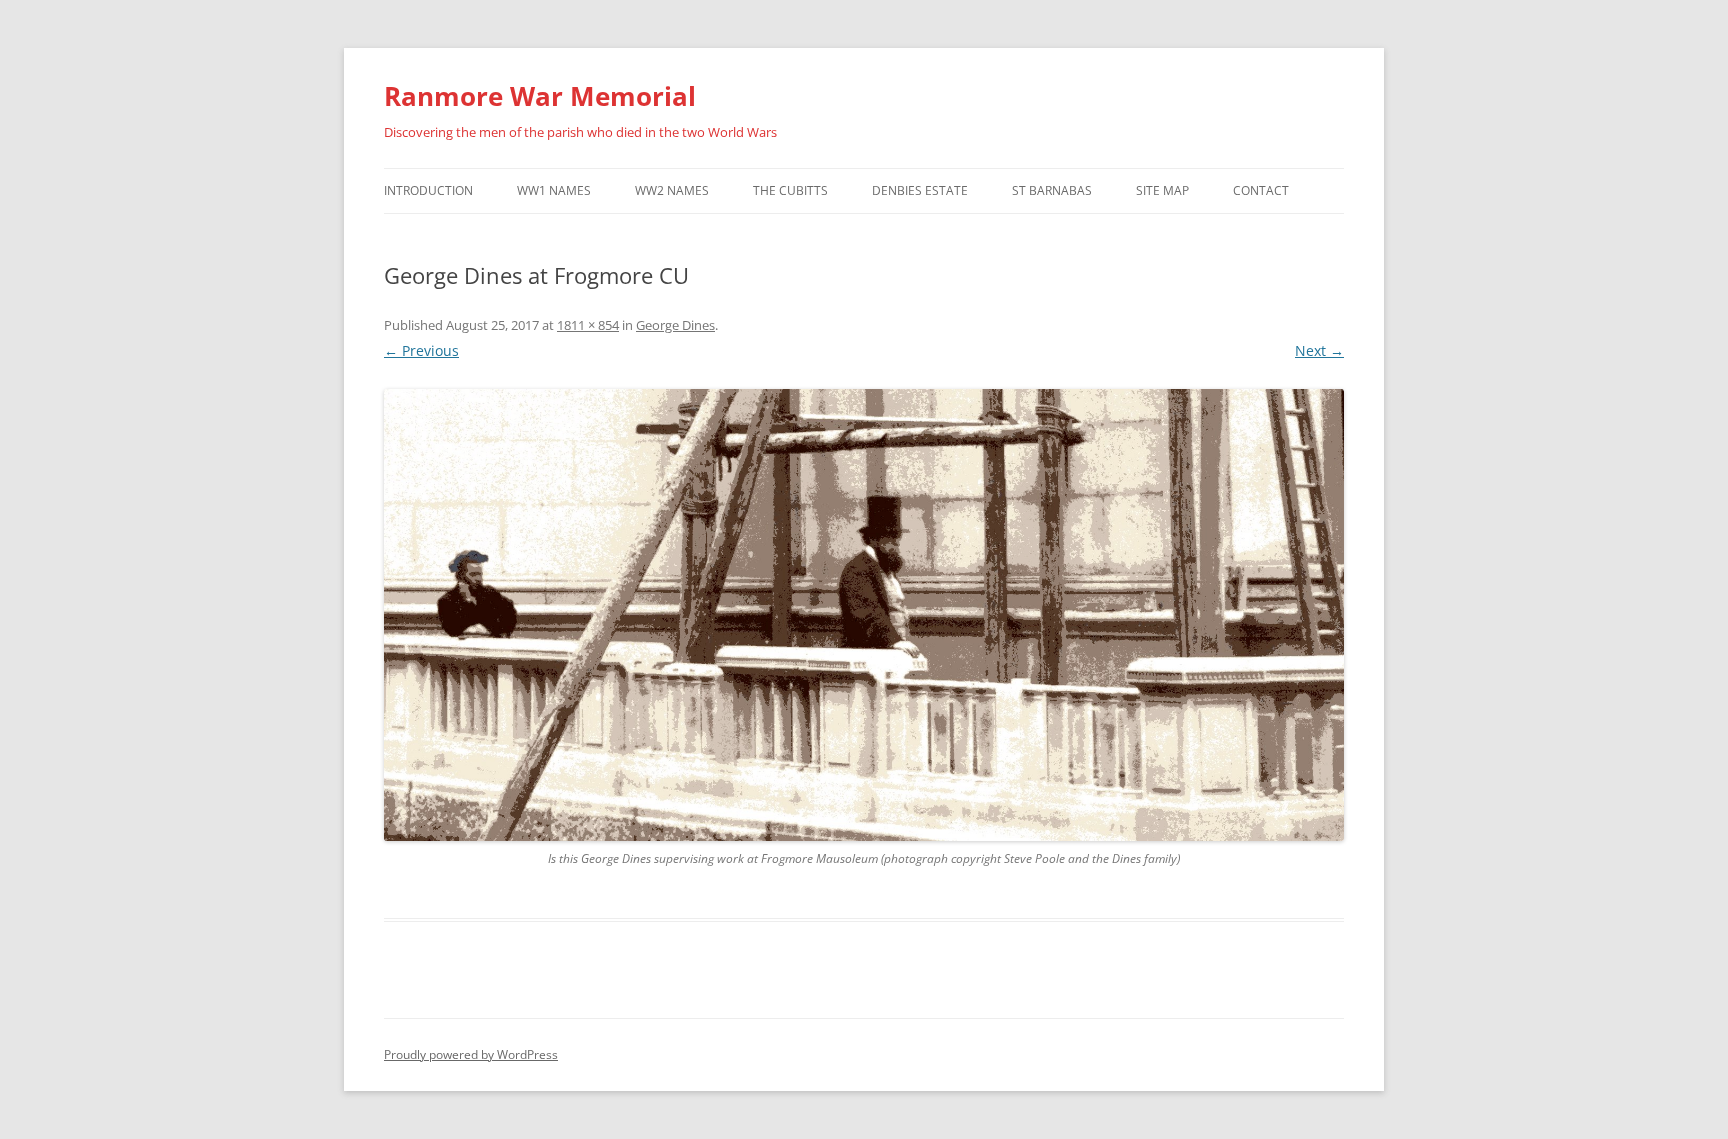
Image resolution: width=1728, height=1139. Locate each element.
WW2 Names (672, 190)
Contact (1261, 190)
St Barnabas (1052, 190)
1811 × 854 (588, 325)
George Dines (675, 325)
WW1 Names (554, 190)
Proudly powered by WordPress (471, 1054)
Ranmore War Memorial (540, 96)
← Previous (421, 350)
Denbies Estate (920, 190)
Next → (1319, 350)
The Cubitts (790, 190)
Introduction (428, 190)
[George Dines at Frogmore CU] (864, 615)
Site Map (1162, 190)
